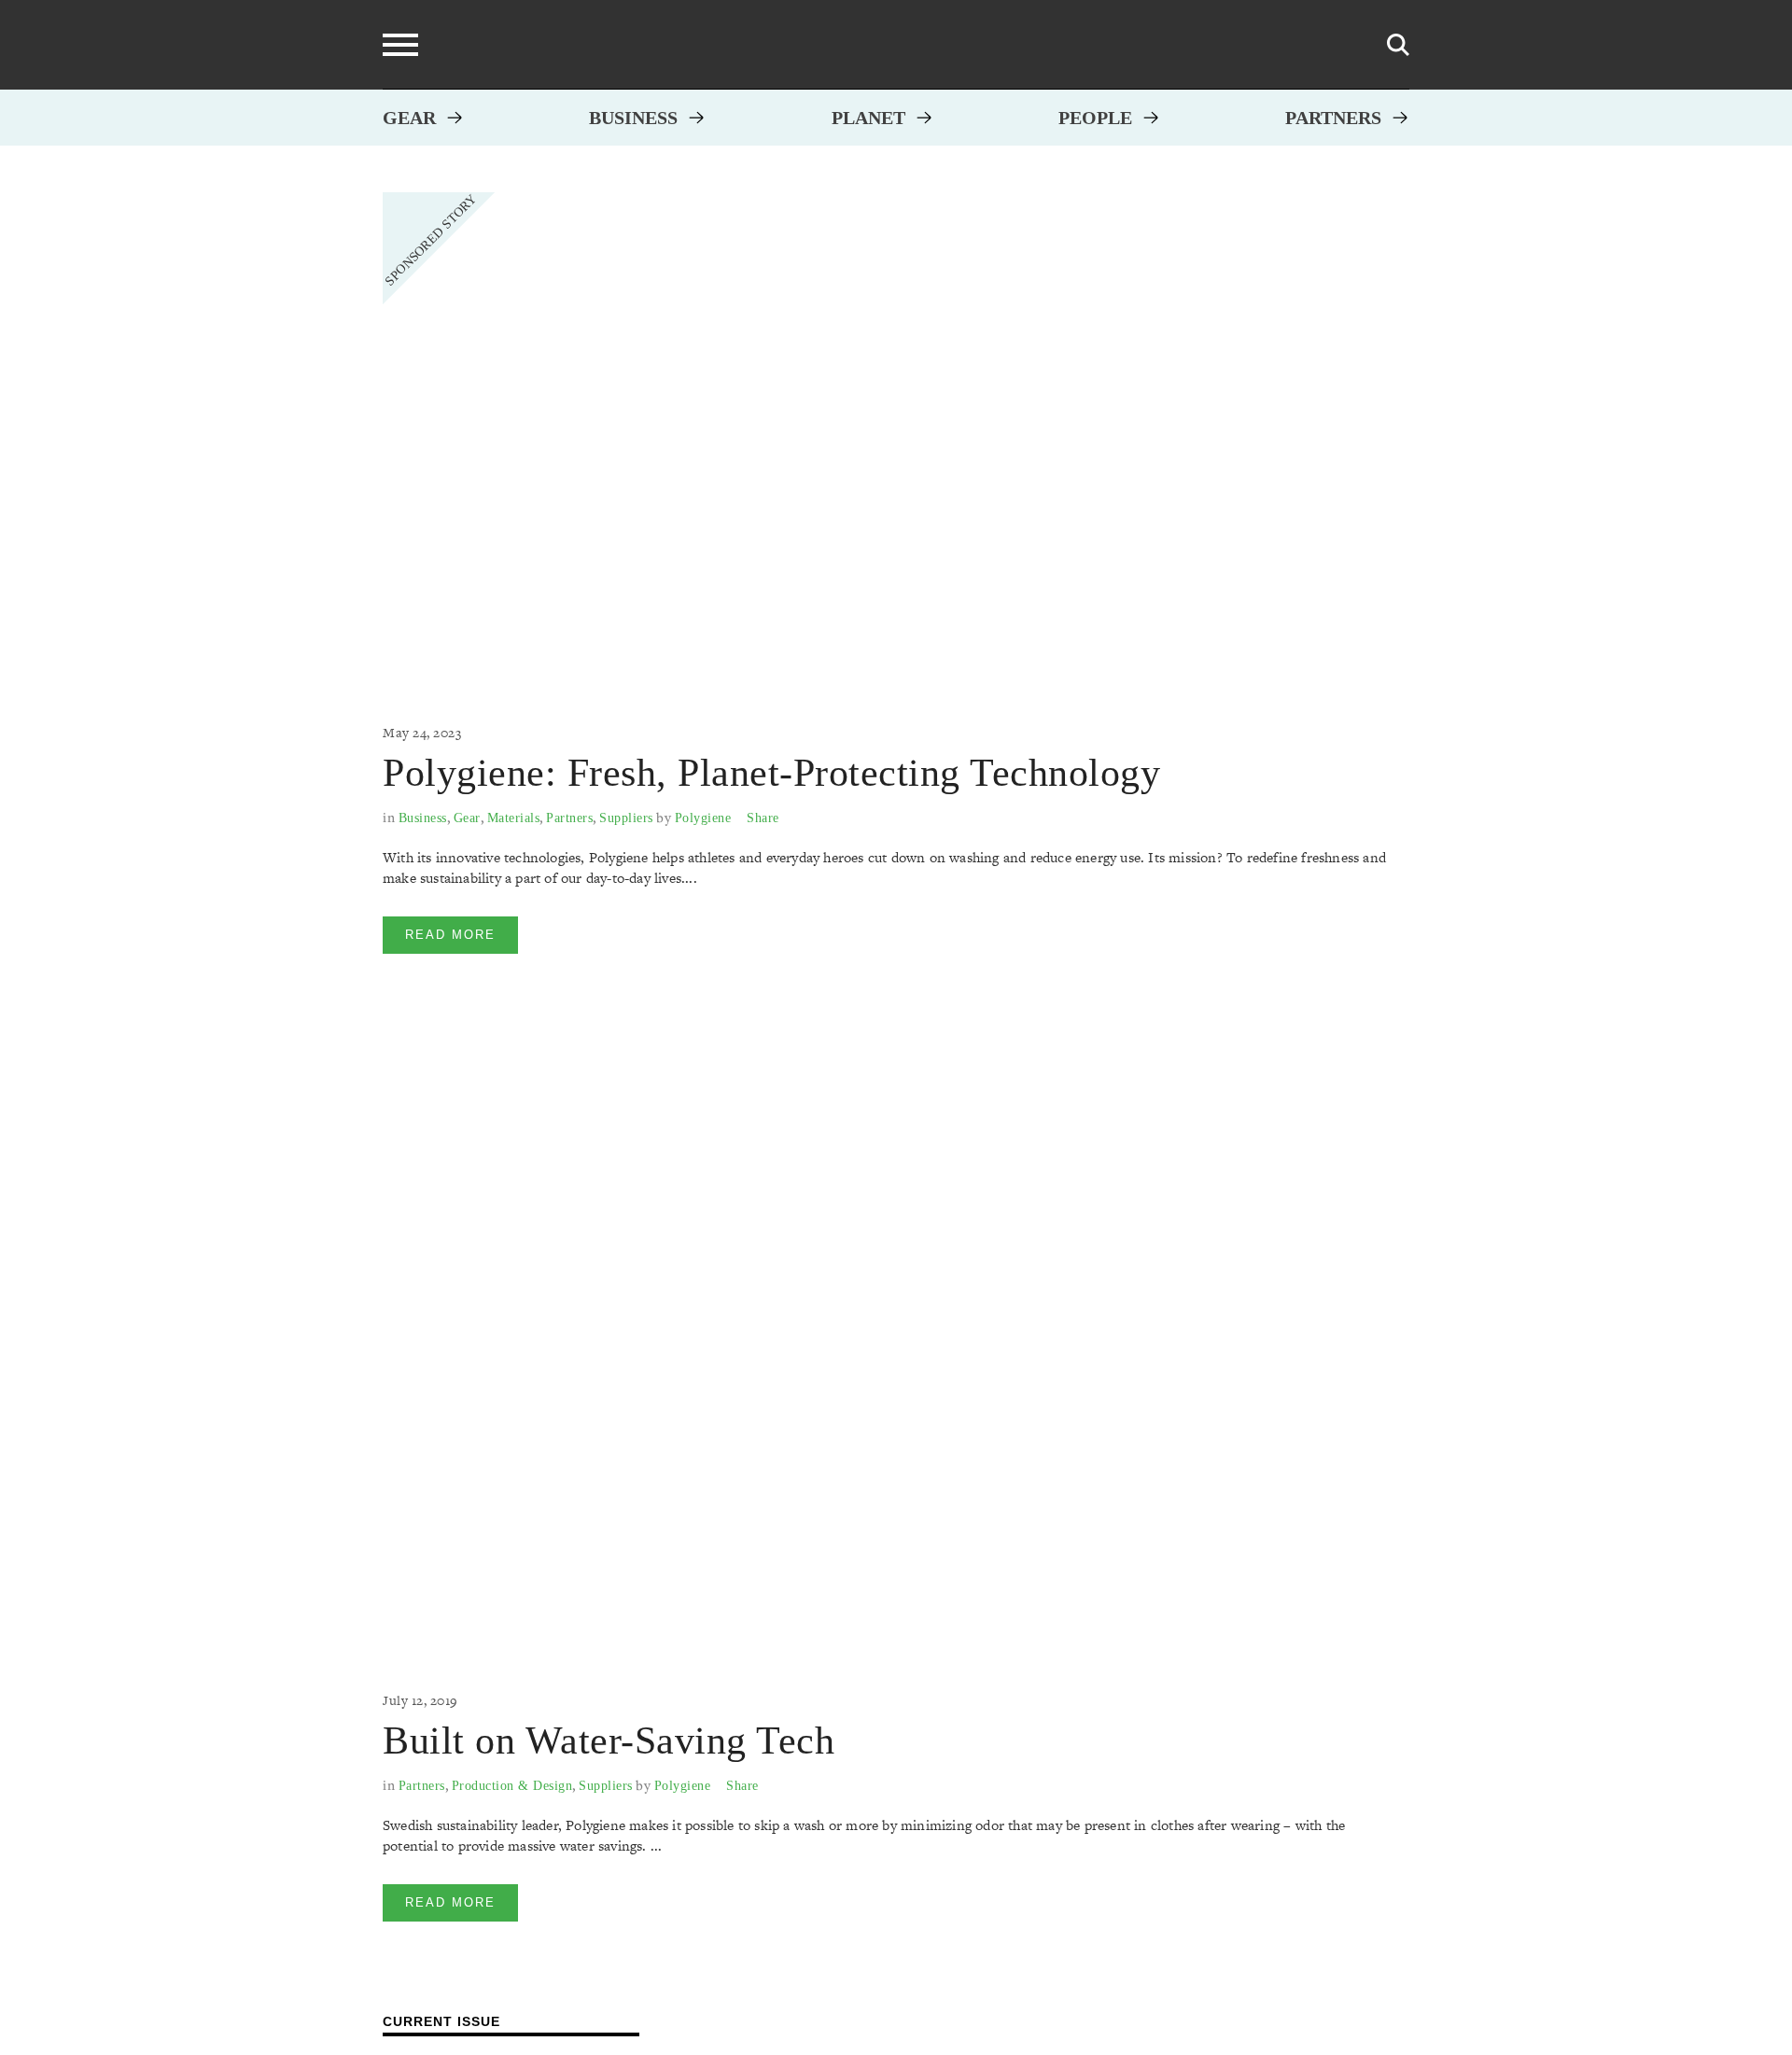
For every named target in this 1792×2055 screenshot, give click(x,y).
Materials (514, 818)
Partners (1333, 118)
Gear (409, 118)
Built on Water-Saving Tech (609, 1740)
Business (633, 118)
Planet (868, 118)
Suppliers (626, 818)
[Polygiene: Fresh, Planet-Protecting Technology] (887, 438)
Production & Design (512, 1786)
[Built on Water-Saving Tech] (887, 1347)
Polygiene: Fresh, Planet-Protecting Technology (771, 773)
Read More (450, 935)
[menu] (400, 45)
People (1095, 118)
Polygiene (703, 818)
